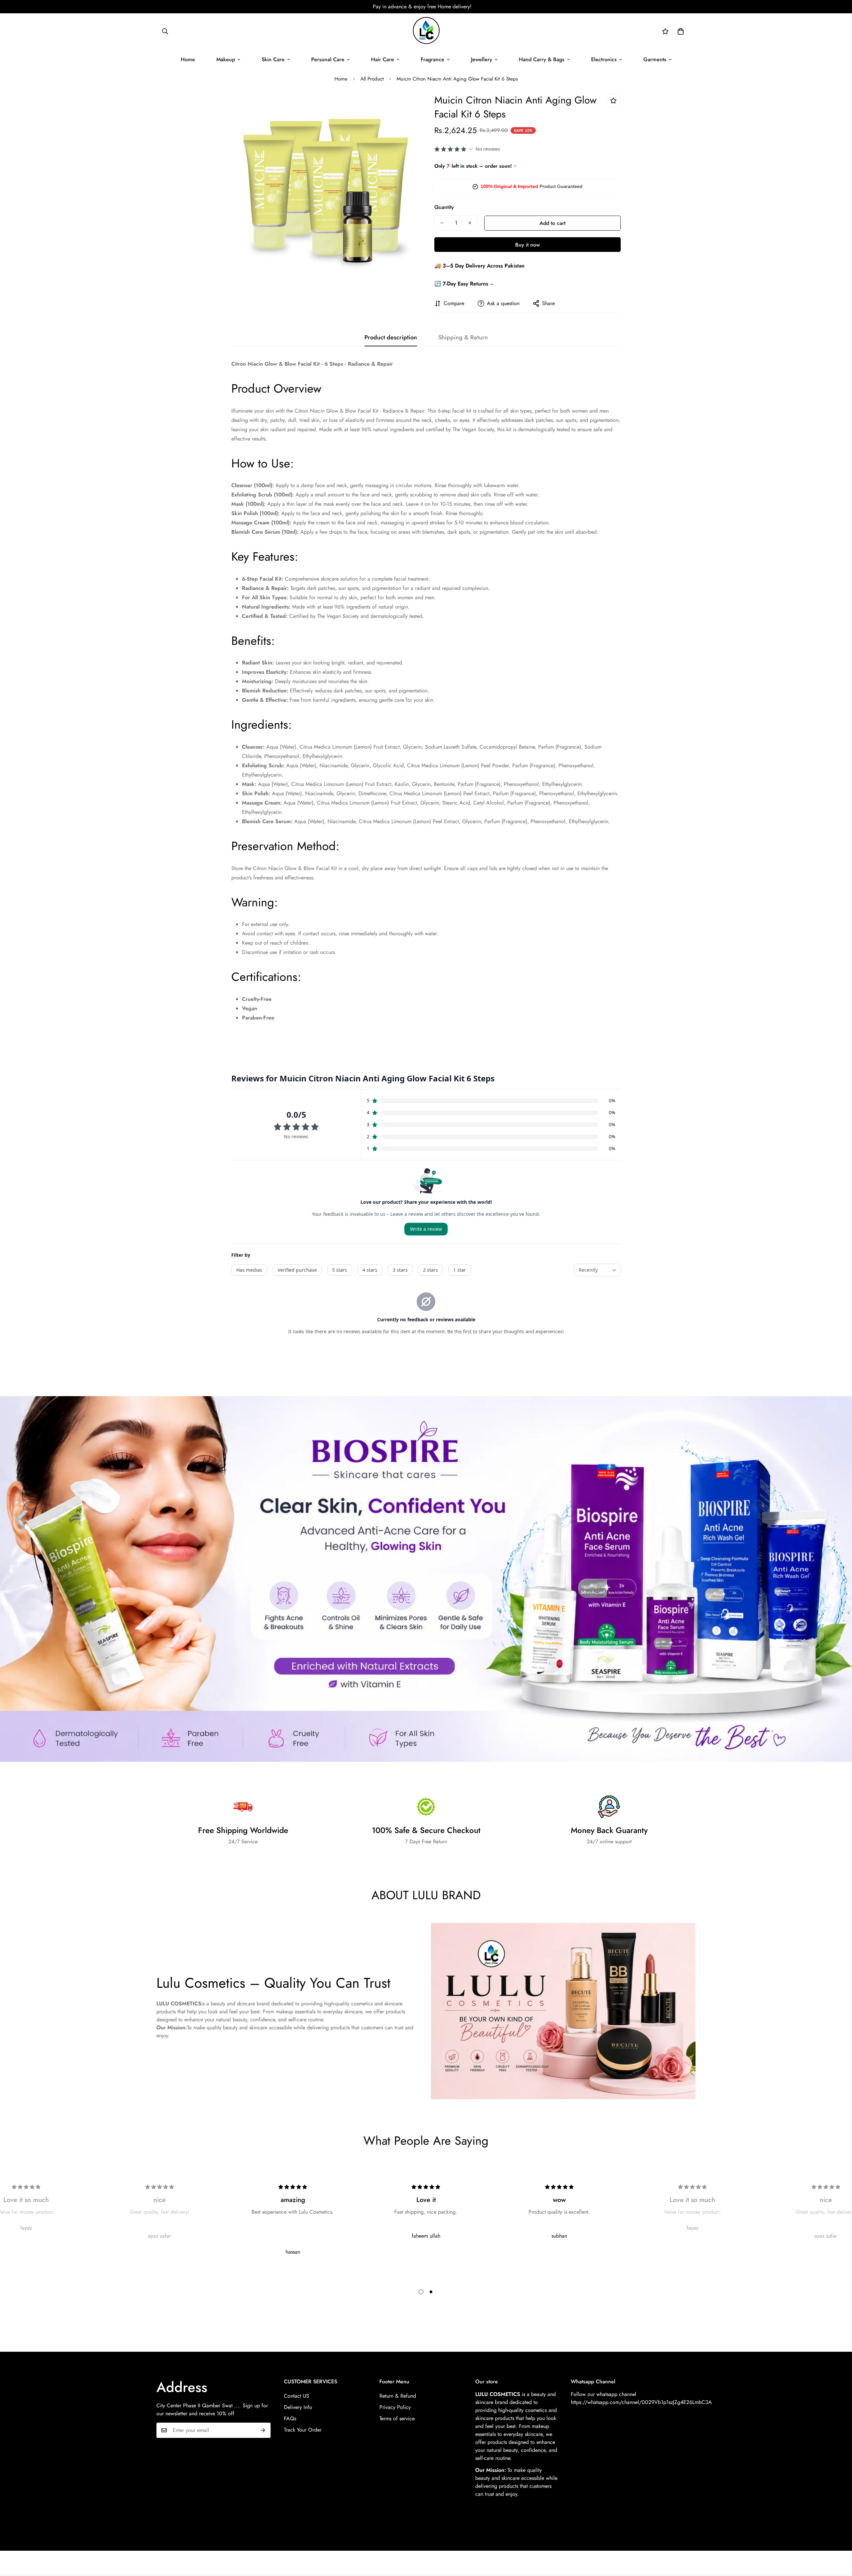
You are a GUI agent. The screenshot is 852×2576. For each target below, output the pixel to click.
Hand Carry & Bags (542, 59)
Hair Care (383, 59)
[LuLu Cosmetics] (426, 31)
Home (188, 59)
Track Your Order (303, 2430)
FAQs (290, 2418)
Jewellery (482, 59)
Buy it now (528, 245)
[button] (681, 31)
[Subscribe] (263, 2430)
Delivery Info (298, 2407)
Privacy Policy (395, 2407)
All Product (372, 79)
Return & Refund (398, 2396)
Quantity (444, 207)
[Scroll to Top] (839, 2540)
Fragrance (432, 59)
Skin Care (273, 59)
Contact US (297, 2396)
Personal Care (328, 59)
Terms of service (397, 2418)
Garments (655, 59)
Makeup (226, 59)
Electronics (604, 59)
